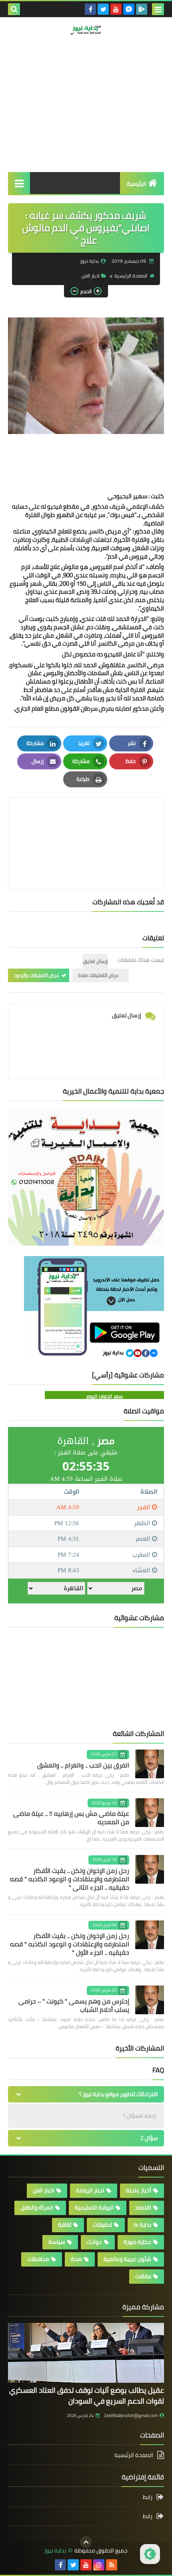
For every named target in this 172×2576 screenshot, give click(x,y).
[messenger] (129, 9)
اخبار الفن (91, 276)
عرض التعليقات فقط (99, 975)
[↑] (86, 2542)
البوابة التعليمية (94, 2207)
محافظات (38, 2259)
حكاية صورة (137, 2242)
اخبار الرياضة (90, 2190)
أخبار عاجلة (139, 2190)
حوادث (94, 2242)
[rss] (112, 2565)
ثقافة (65, 2225)
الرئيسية (137, 184)
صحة (76, 2259)
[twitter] (103, 9)
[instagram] (99, 2565)
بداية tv (142, 2225)
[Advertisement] (86, 119)
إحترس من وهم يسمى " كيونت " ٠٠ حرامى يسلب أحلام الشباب (74, 2005)
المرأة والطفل (37, 2207)
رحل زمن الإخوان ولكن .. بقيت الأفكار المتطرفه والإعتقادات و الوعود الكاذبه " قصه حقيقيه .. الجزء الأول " (70, 1944)
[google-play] (142, 9)
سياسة (57, 2242)
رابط (148, 2498)
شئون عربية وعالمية (127, 2259)
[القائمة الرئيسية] (19, 183)
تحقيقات (102, 2225)
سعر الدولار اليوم (105, 1396)
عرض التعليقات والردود (37, 975)
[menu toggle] (158, 9)
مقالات (143, 2276)
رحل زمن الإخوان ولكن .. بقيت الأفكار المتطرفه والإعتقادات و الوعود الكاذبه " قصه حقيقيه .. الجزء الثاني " (70, 1879)
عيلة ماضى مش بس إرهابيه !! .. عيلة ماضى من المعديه (71, 1818)
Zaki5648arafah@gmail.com (131, 2415)
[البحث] (14, 9)
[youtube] (116, 9)
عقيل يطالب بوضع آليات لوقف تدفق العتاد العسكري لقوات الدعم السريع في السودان (87, 2396)
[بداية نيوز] (86, 30)
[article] (86, 825)
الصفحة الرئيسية (131, 276)
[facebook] (90, 9)
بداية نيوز (55, 2551)
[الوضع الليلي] (150, 2554)
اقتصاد (143, 2207)
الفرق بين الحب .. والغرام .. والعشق (83, 1765)
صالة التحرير (132, 66)
